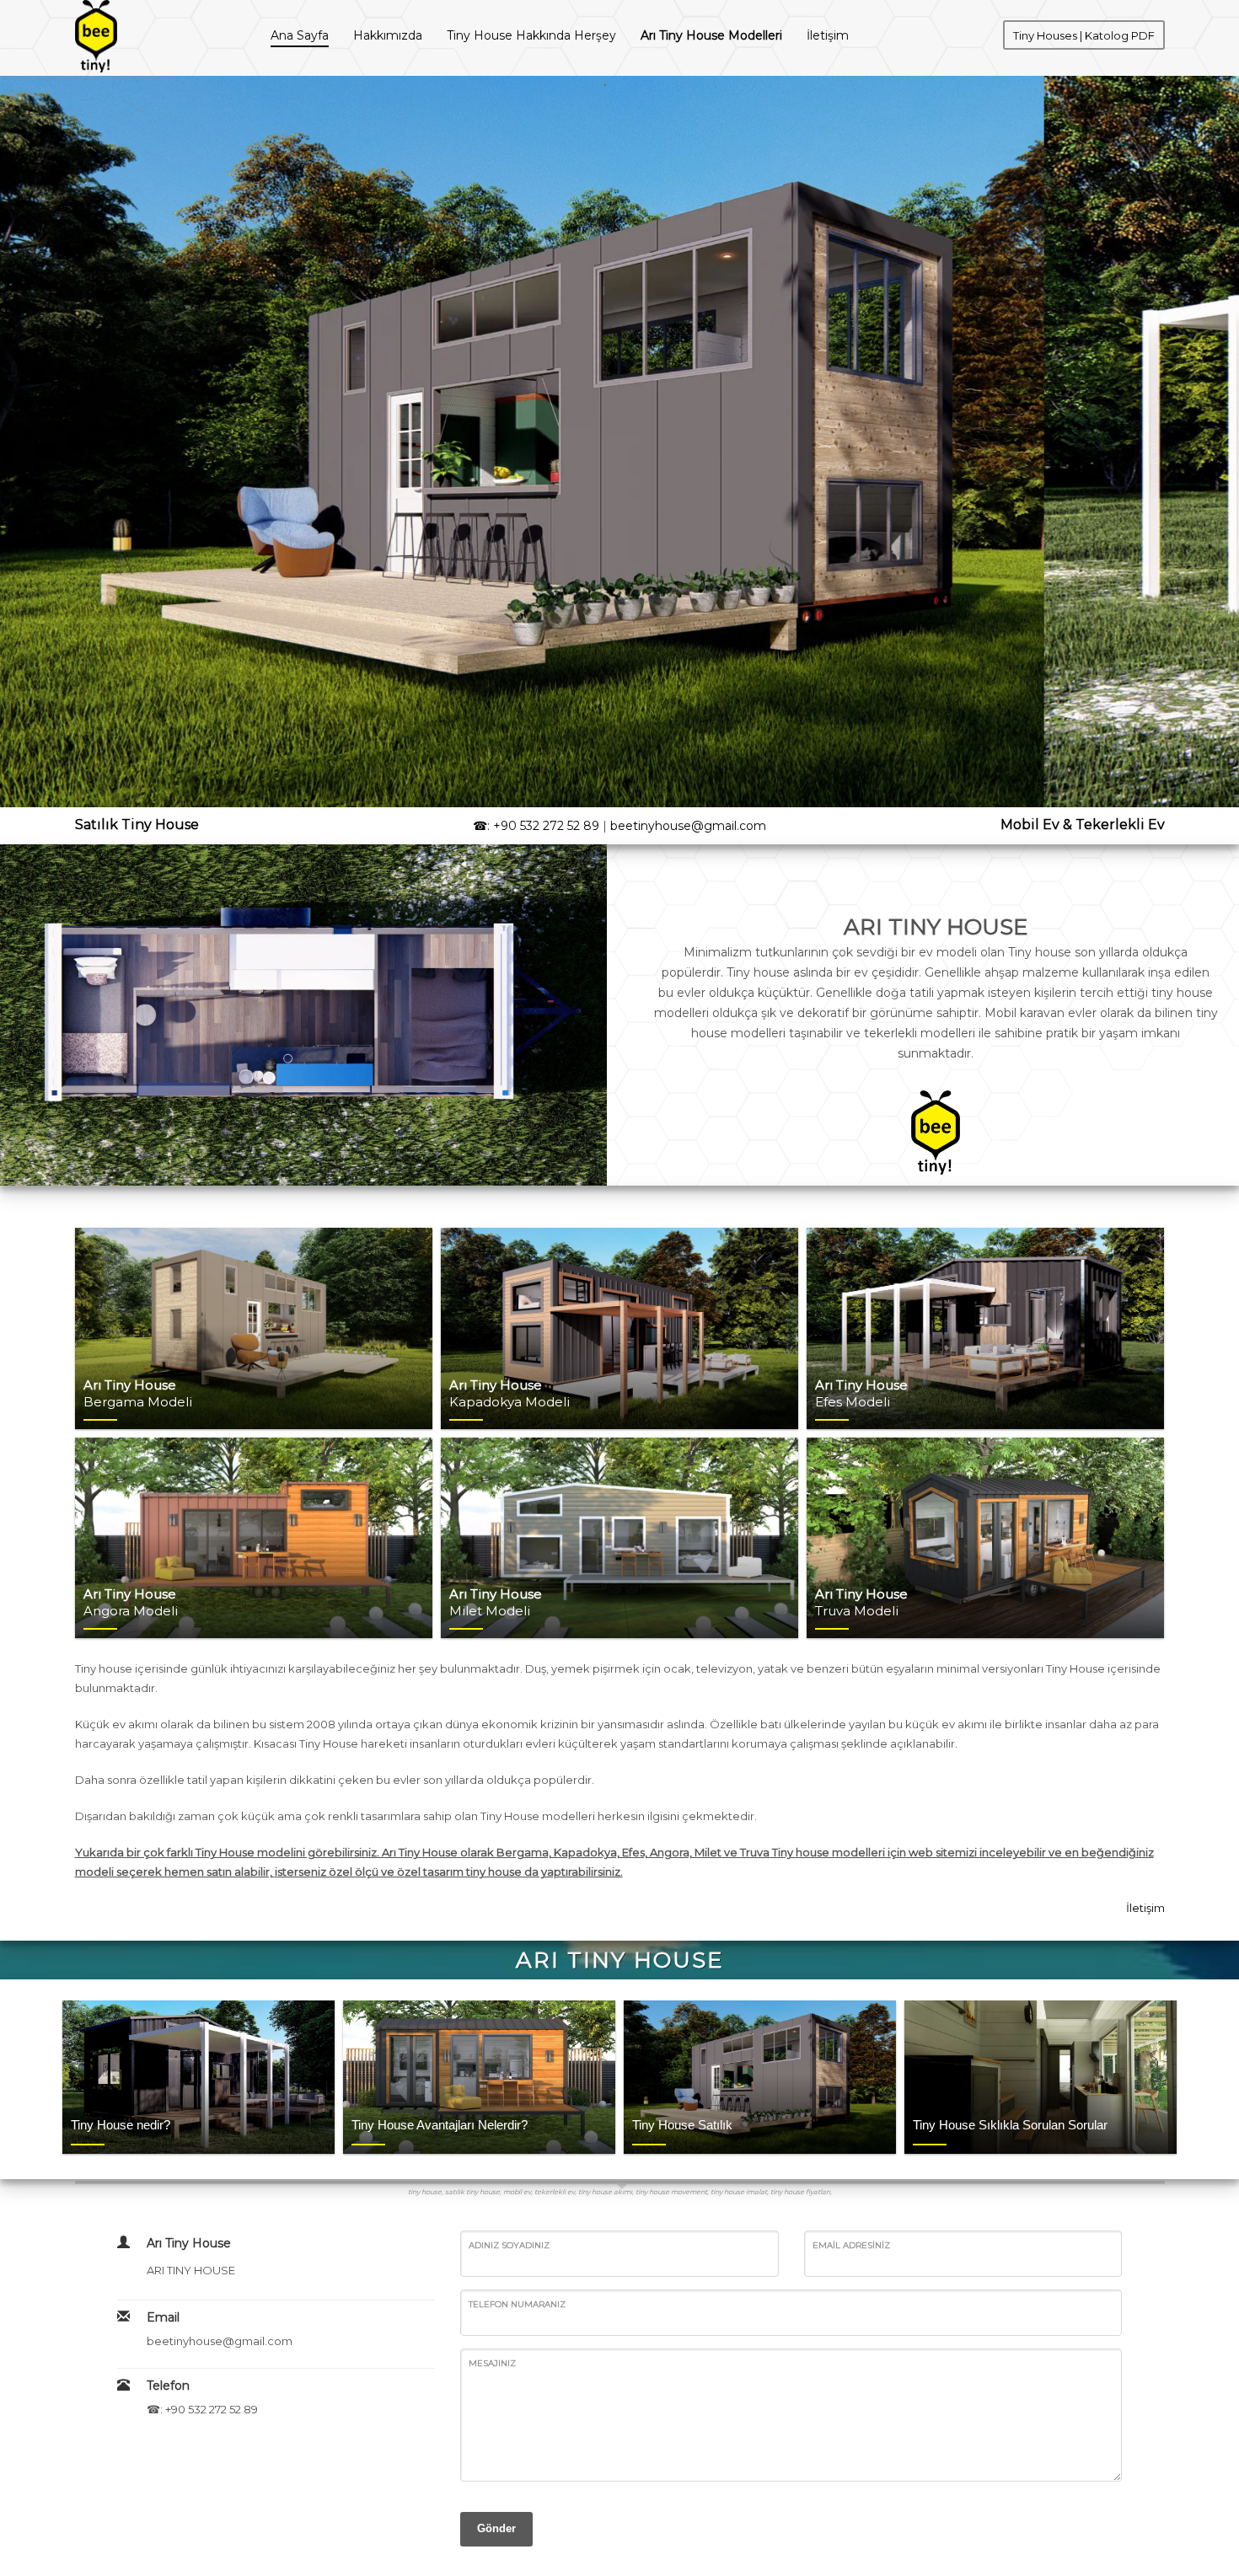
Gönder (496, 2528)
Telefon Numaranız (517, 2304)
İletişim (1145, 1908)
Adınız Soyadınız (509, 2245)
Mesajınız (492, 2363)
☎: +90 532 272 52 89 (536, 826)
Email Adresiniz (851, 2245)
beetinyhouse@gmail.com (688, 826)
